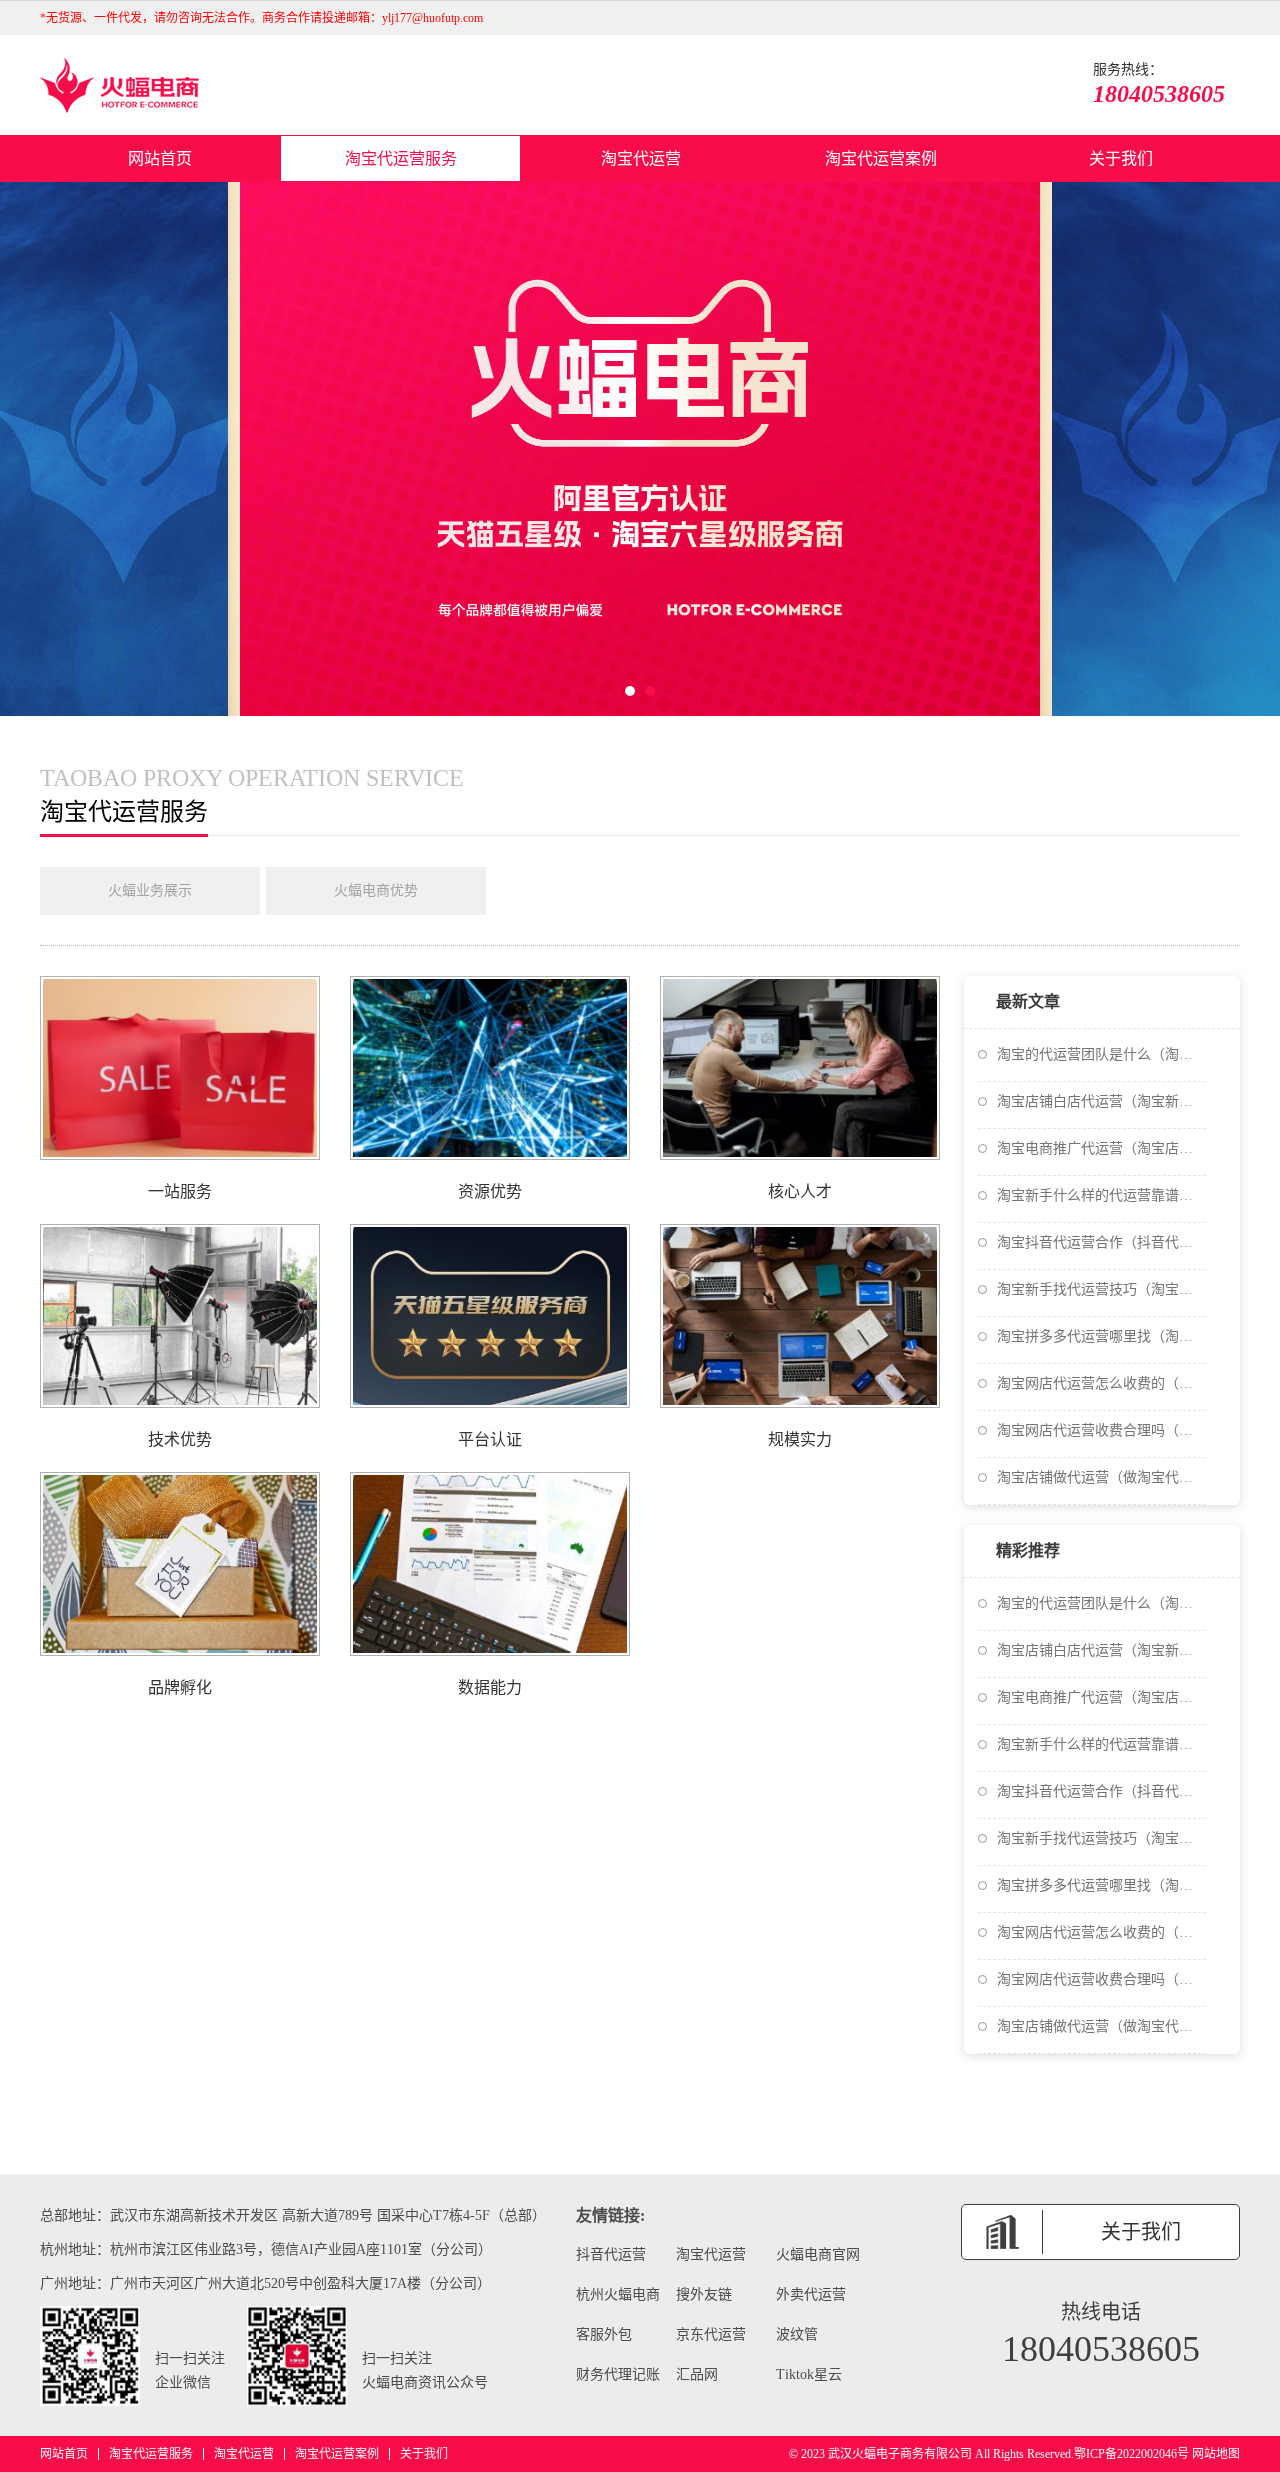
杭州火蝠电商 (618, 2294)
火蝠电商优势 (376, 890)
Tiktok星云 (809, 2374)
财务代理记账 (618, 2374)
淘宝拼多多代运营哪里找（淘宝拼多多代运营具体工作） (1101, 1336)
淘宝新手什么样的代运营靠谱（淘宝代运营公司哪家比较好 (1101, 1195)
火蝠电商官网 (818, 2254)
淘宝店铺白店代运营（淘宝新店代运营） (1101, 1101)
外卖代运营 (811, 2294)
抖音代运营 (611, 2254)
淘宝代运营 (641, 158)
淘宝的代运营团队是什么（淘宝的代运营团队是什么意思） (1101, 1054)
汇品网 (697, 2374)
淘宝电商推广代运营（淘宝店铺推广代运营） (1101, 1148)
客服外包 (604, 2334)
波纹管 (797, 2334)
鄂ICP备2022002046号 (1131, 2454)
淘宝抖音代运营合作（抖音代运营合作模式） (1101, 1242)
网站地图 (1216, 2454)
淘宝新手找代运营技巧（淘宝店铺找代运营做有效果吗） (1101, 1289)
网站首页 (160, 158)
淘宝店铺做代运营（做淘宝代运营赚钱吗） (1101, 1477)
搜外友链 (704, 2294)
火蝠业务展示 (150, 890)
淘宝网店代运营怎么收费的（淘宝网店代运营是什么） (1101, 1383)
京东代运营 (711, 2334)
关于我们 (1121, 158)
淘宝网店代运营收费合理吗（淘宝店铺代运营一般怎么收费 (1101, 1430)
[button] (630, 691)
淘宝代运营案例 (881, 158)
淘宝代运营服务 (401, 158)
